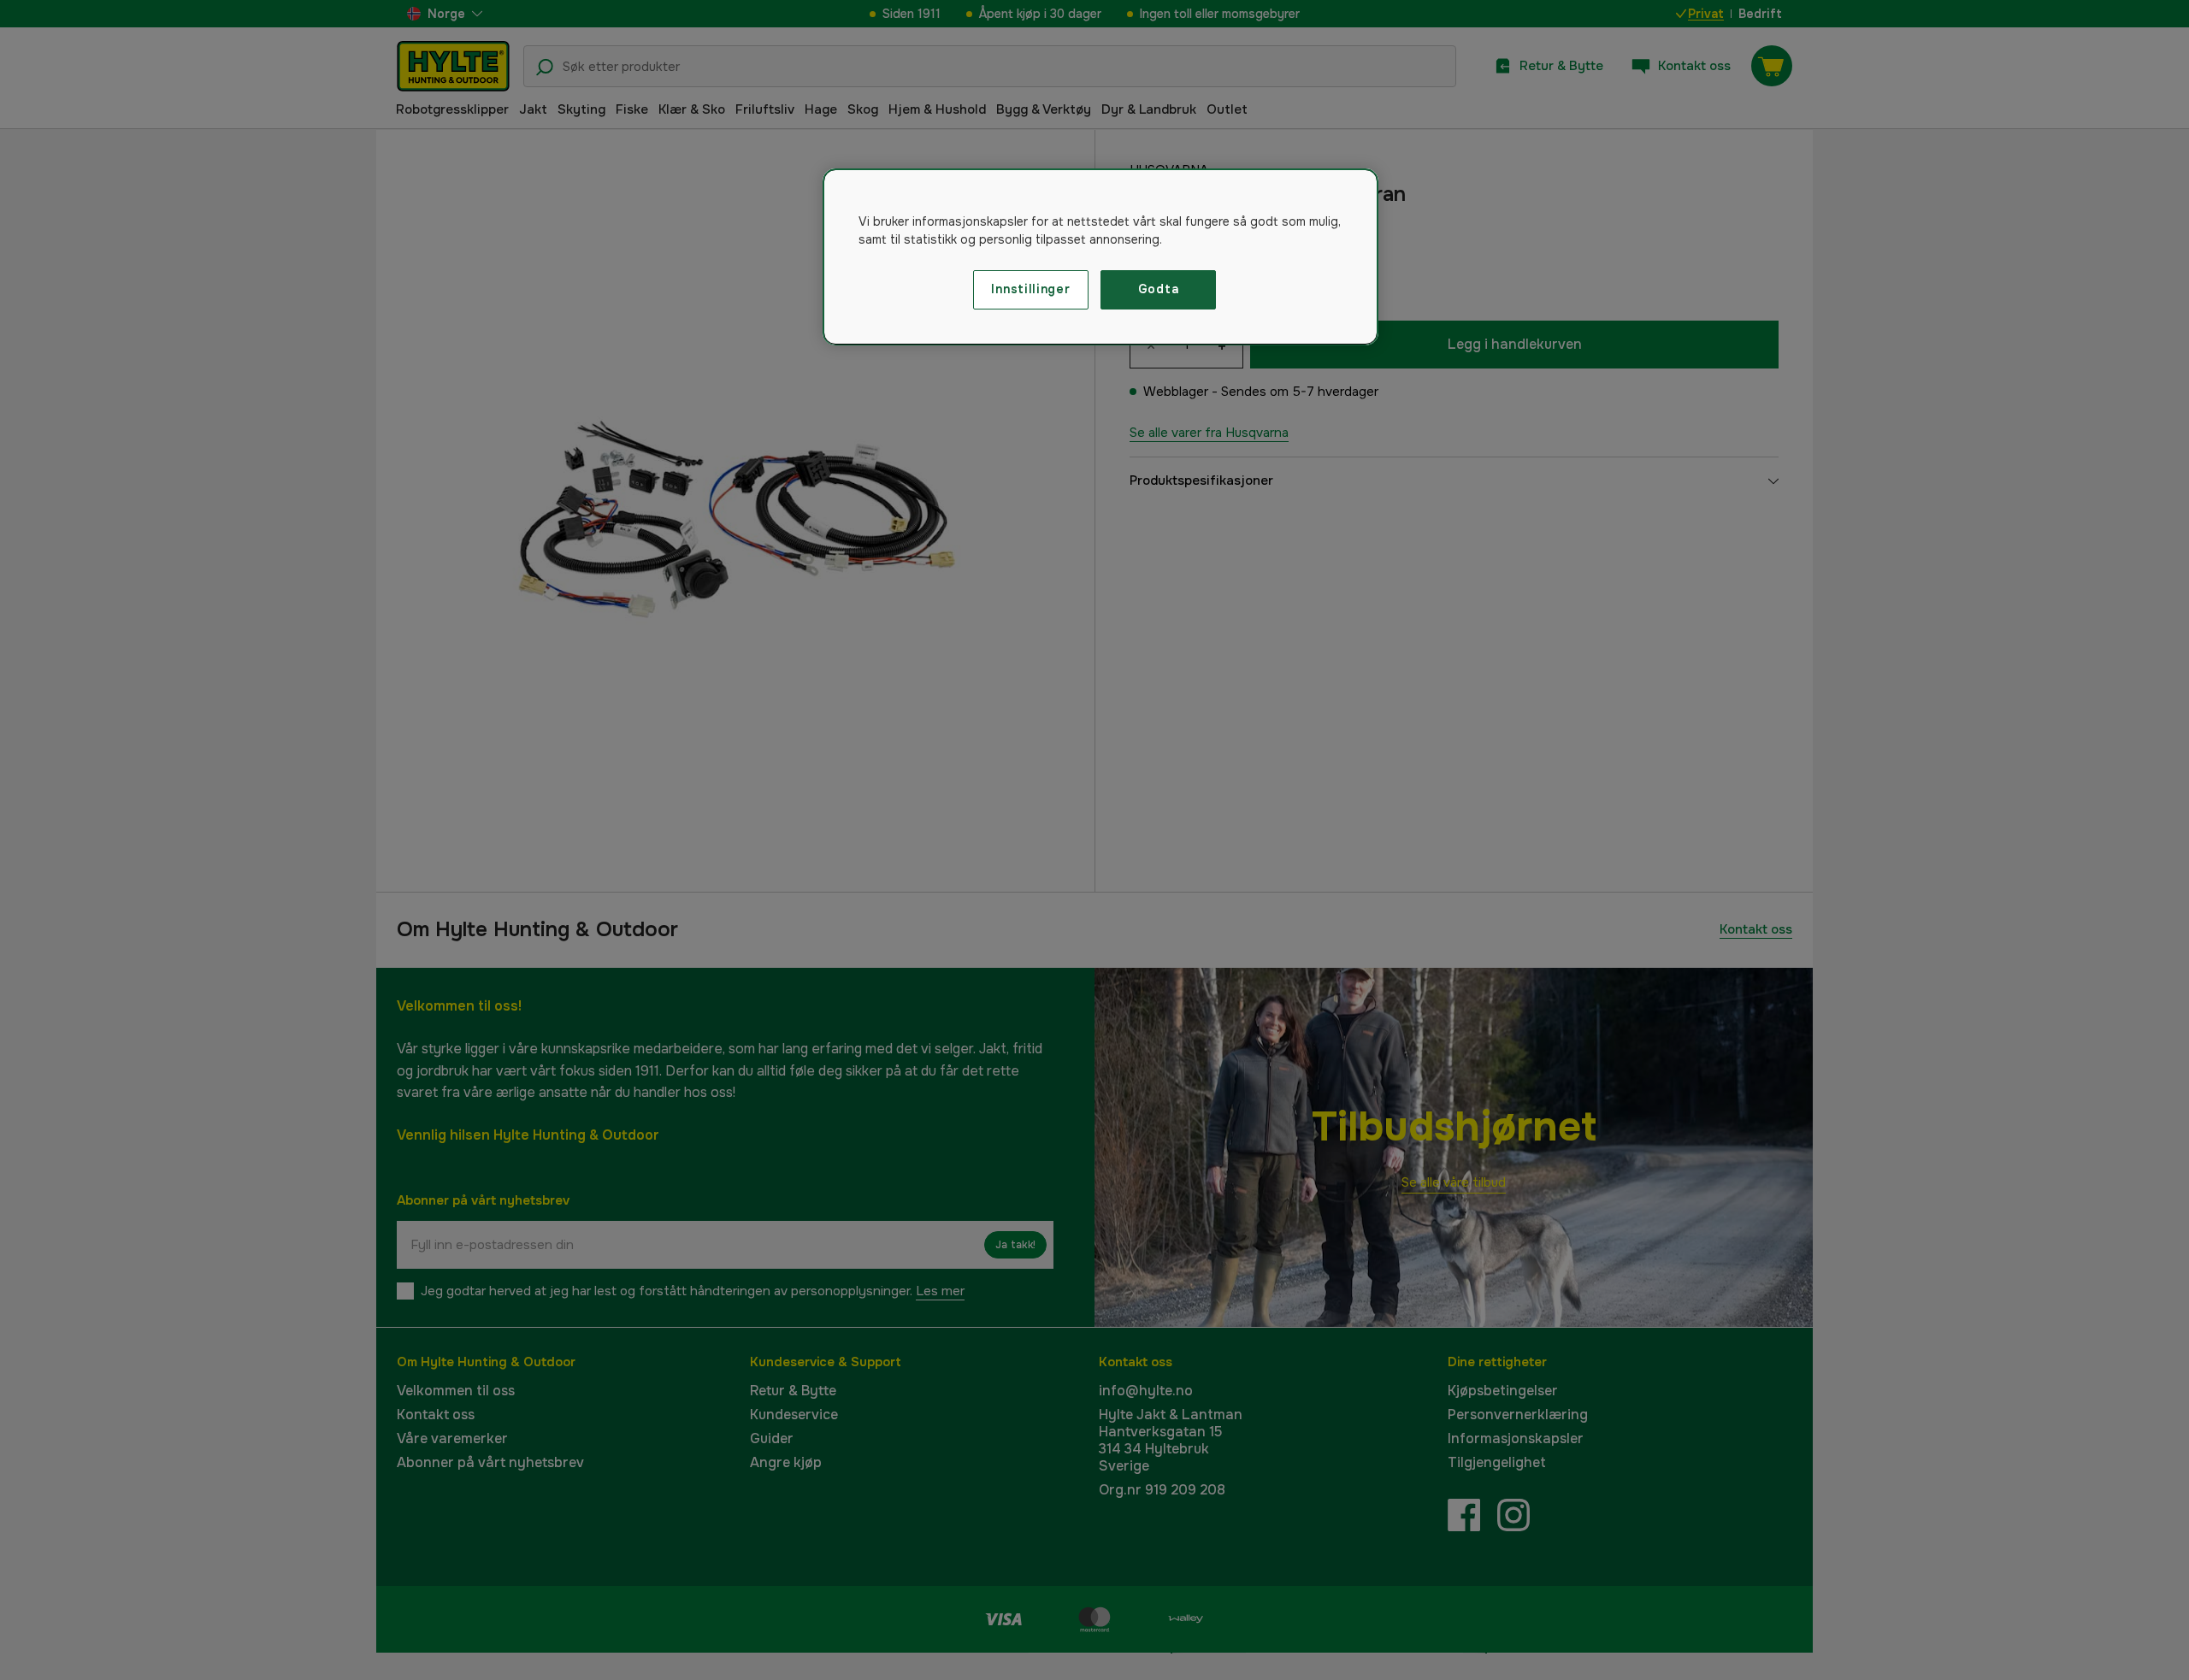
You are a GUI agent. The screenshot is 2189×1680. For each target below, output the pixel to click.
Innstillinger (1030, 289)
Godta (1159, 289)
